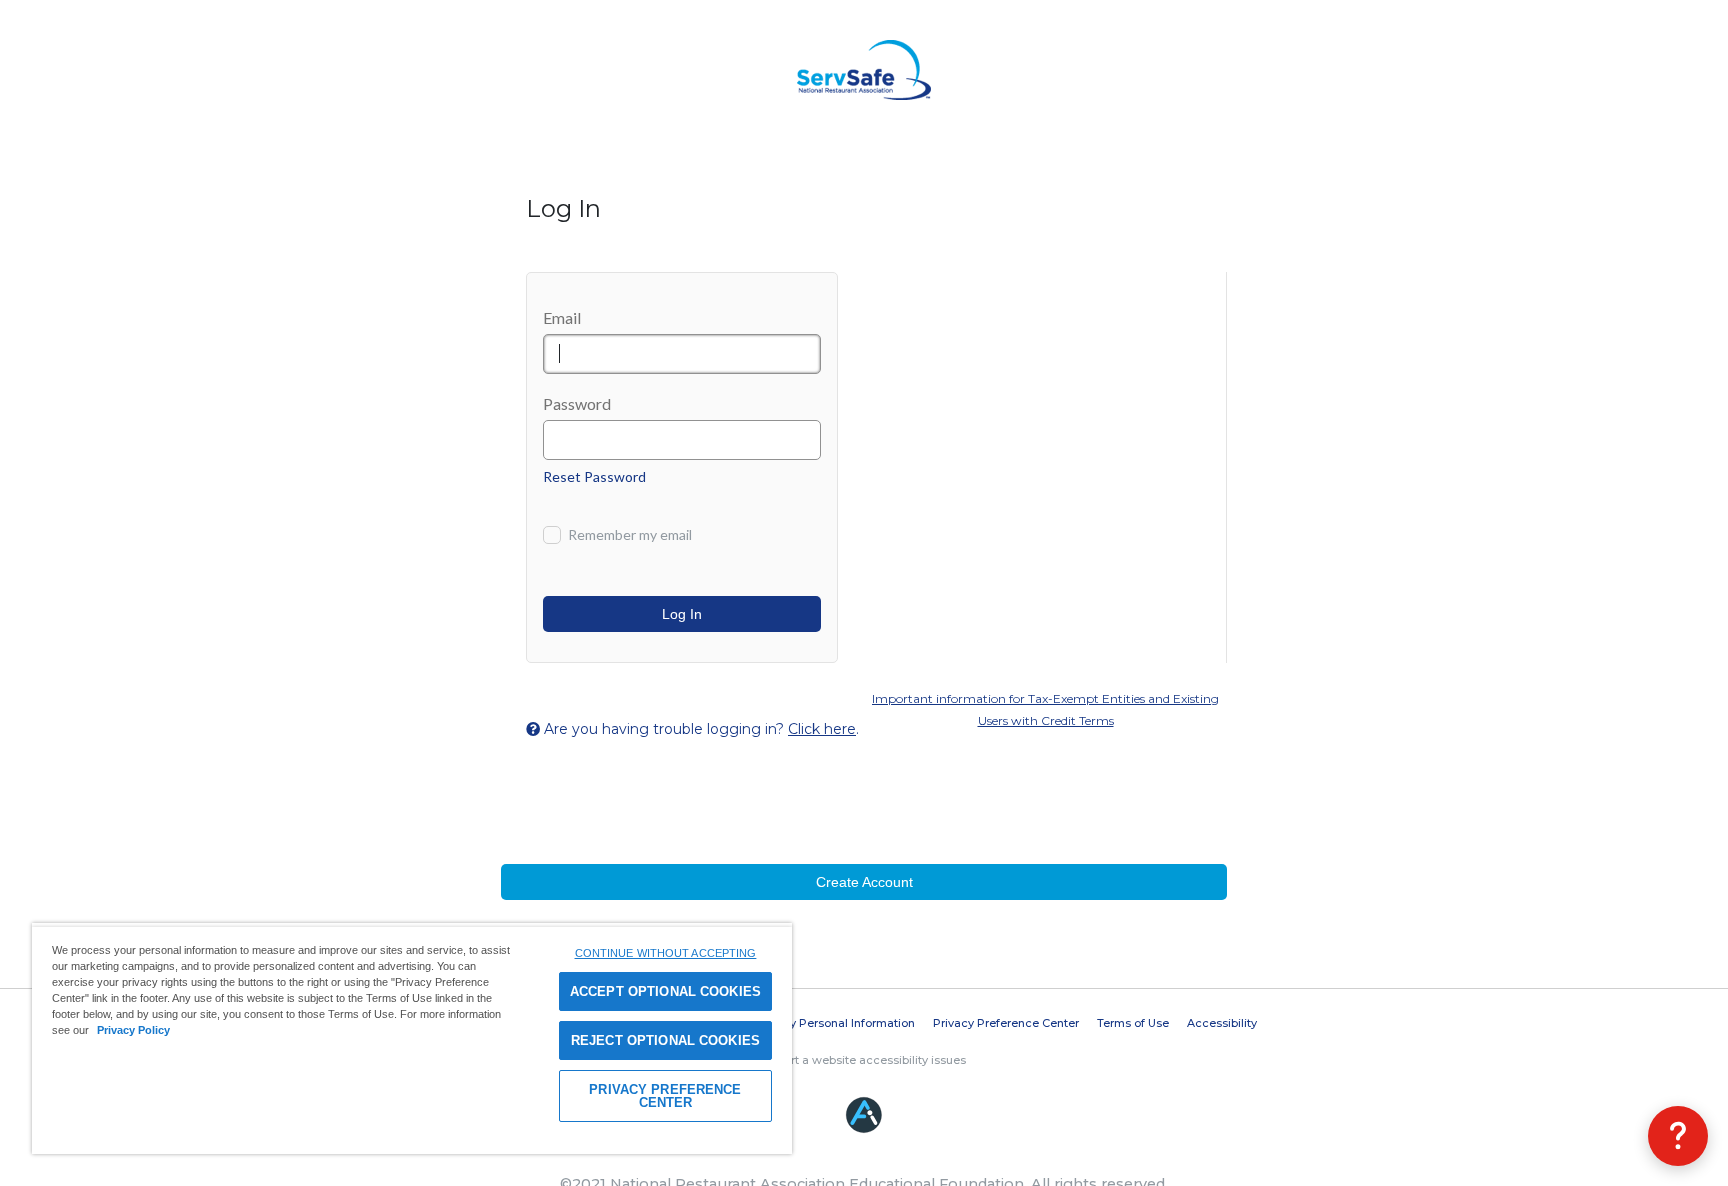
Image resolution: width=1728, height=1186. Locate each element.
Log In (682, 614)
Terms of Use (1133, 1023)
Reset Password (594, 476)
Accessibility (1222, 1023)
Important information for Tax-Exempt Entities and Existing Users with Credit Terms (1045, 709)
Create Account (864, 882)
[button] (1678, 1136)
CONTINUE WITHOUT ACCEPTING (666, 953)
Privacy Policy (133, 1030)
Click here (822, 729)
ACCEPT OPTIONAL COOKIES (665, 991)
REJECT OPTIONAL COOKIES (665, 1040)
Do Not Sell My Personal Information (815, 1023)
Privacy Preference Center (1006, 1023)
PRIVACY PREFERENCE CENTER (665, 1096)
